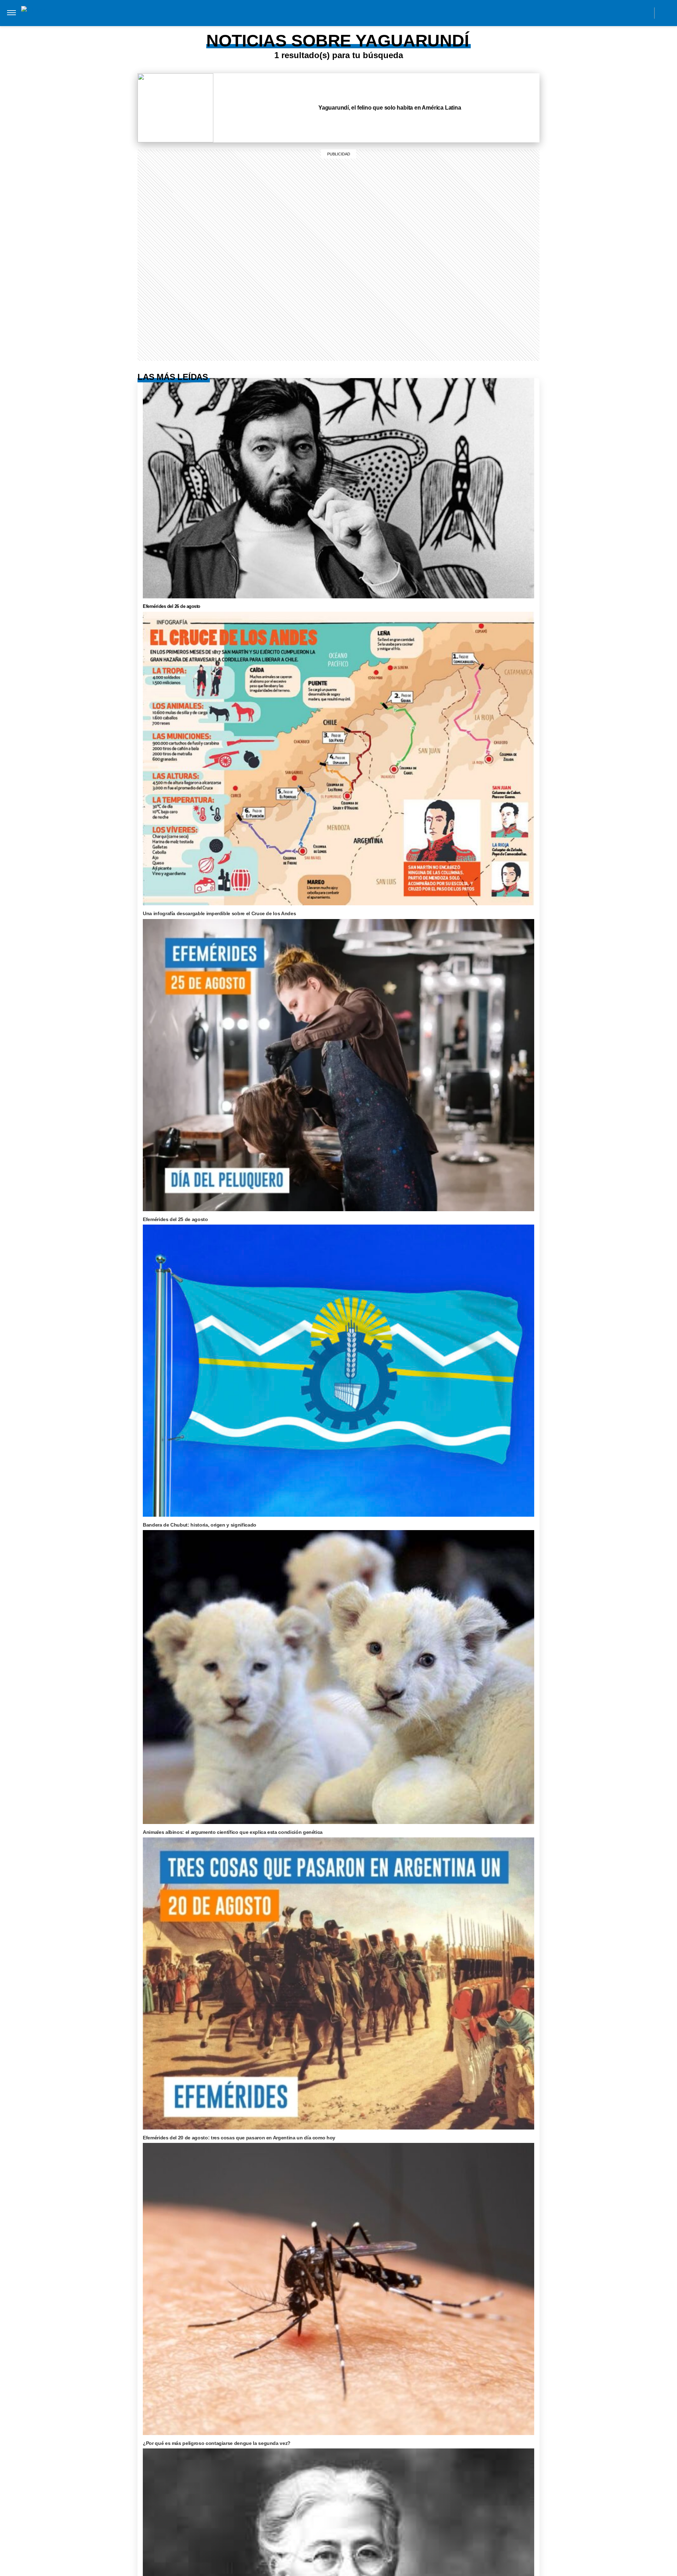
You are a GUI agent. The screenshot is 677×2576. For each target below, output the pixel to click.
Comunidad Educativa (332, 13)
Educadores (146, 27)
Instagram (581, 13)
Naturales (220, 27)
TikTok (613, 13)
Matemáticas (291, 27)
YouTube (644, 13)
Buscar (666, 13)
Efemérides (334, 27)
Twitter (629, 13)
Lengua (254, 27)
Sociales (184, 27)
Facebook (597, 13)
